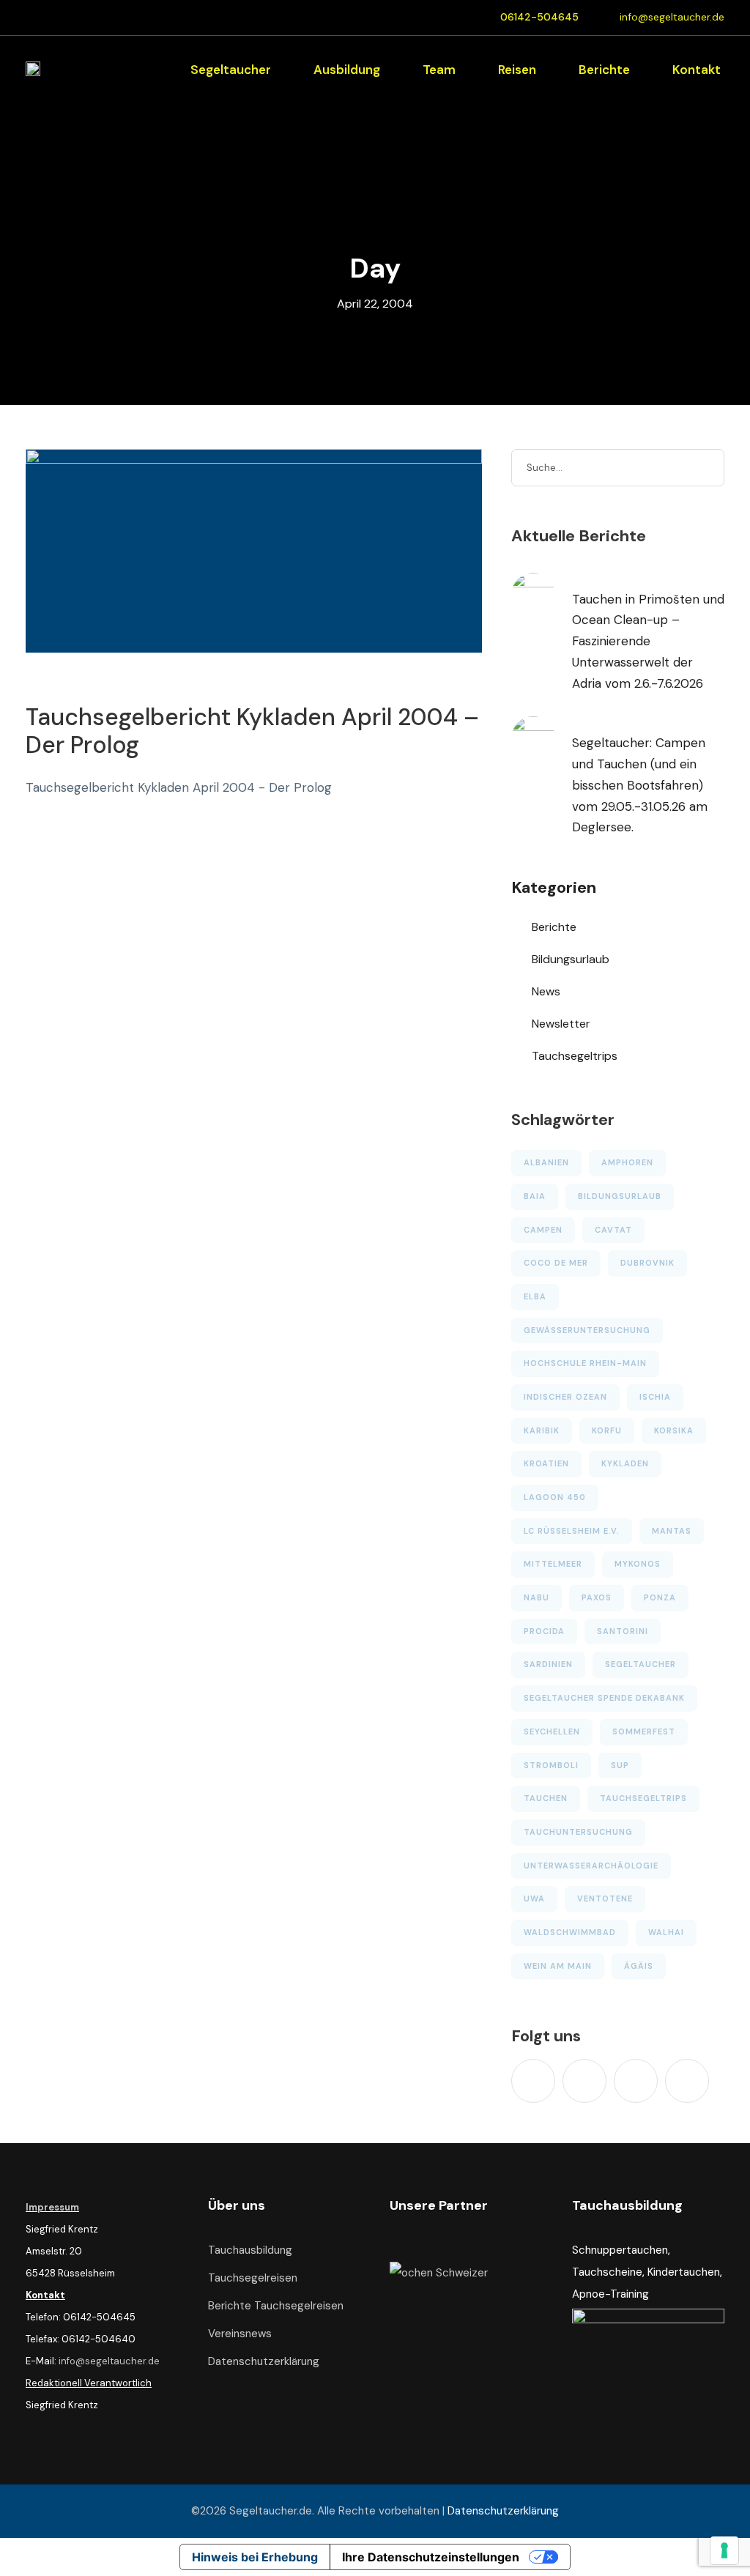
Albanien (546, 1162)
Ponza (660, 1597)
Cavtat (613, 1230)
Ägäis (639, 1966)
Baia (535, 1196)
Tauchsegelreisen (253, 2278)
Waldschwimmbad (570, 1932)
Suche (706, 467)
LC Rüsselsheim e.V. (572, 1531)
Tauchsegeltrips (575, 1056)
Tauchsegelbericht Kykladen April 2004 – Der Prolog (252, 731)
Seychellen (552, 1731)
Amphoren (627, 1162)
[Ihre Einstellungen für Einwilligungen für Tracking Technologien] (724, 2550)
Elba (535, 1296)
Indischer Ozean (565, 1397)
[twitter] (687, 2081)
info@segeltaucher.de (672, 17)
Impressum (52, 2207)
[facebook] (584, 2081)
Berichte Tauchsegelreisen (276, 2306)
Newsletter (561, 1024)
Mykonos (638, 1564)
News (546, 991)
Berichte (604, 70)
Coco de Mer (556, 1263)
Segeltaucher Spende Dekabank (604, 1698)
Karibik (542, 1430)
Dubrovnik (647, 1263)
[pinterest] (636, 2081)
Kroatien (546, 1463)
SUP (620, 1765)
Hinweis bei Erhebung (255, 2557)
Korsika (674, 1430)
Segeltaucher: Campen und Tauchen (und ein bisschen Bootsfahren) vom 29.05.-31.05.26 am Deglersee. (640, 785)
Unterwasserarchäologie (591, 1866)
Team (439, 70)
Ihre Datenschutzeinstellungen (431, 2557)
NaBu (536, 1597)
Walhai (666, 1932)
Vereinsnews (240, 2334)
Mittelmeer (553, 1564)
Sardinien (548, 1664)
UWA (534, 1898)
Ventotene (605, 1898)
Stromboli (551, 1765)
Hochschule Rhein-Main (585, 1363)
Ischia (655, 1397)
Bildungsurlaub (571, 959)
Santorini (623, 1631)
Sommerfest (644, 1731)
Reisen (517, 70)
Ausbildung (347, 70)
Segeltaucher (231, 70)
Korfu (607, 1430)
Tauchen (546, 1798)
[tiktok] (533, 2081)
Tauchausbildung (250, 2250)
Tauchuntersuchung (578, 1832)
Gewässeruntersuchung (587, 1330)
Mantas (672, 1531)
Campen (543, 1230)
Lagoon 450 (555, 1497)
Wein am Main (558, 1966)
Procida (544, 1631)
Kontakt (697, 70)
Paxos (597, 1597)
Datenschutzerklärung (264, 2361)
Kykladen (625, 1463)
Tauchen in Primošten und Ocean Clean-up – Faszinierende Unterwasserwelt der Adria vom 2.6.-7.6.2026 (648, 642)
